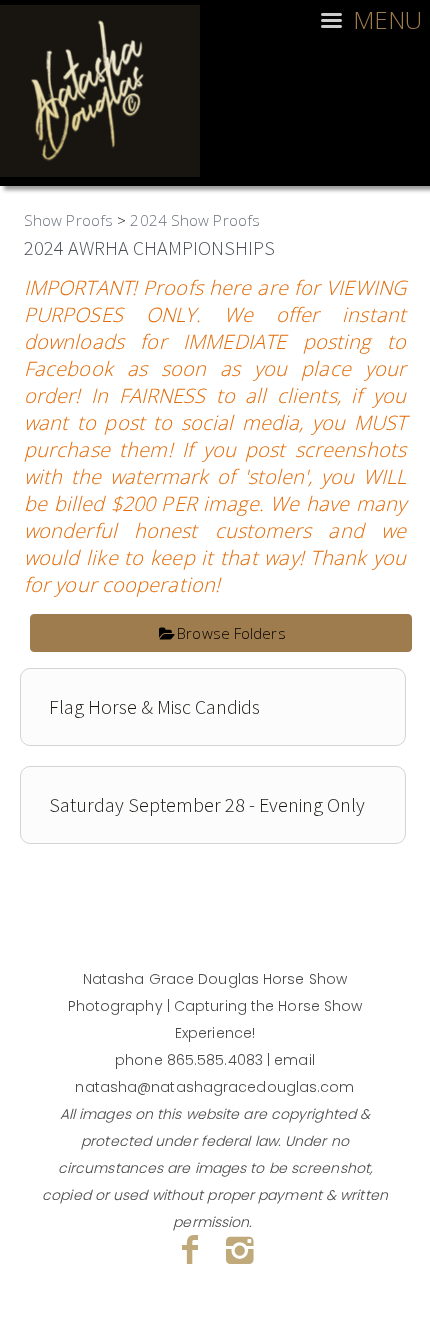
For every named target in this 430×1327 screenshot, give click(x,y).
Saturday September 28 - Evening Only (207, 804)
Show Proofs (68, 220)
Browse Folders (231, 633)
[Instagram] (240, 1249)
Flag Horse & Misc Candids (154, 706)
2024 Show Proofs (195, 220)
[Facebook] (190, 1249)
